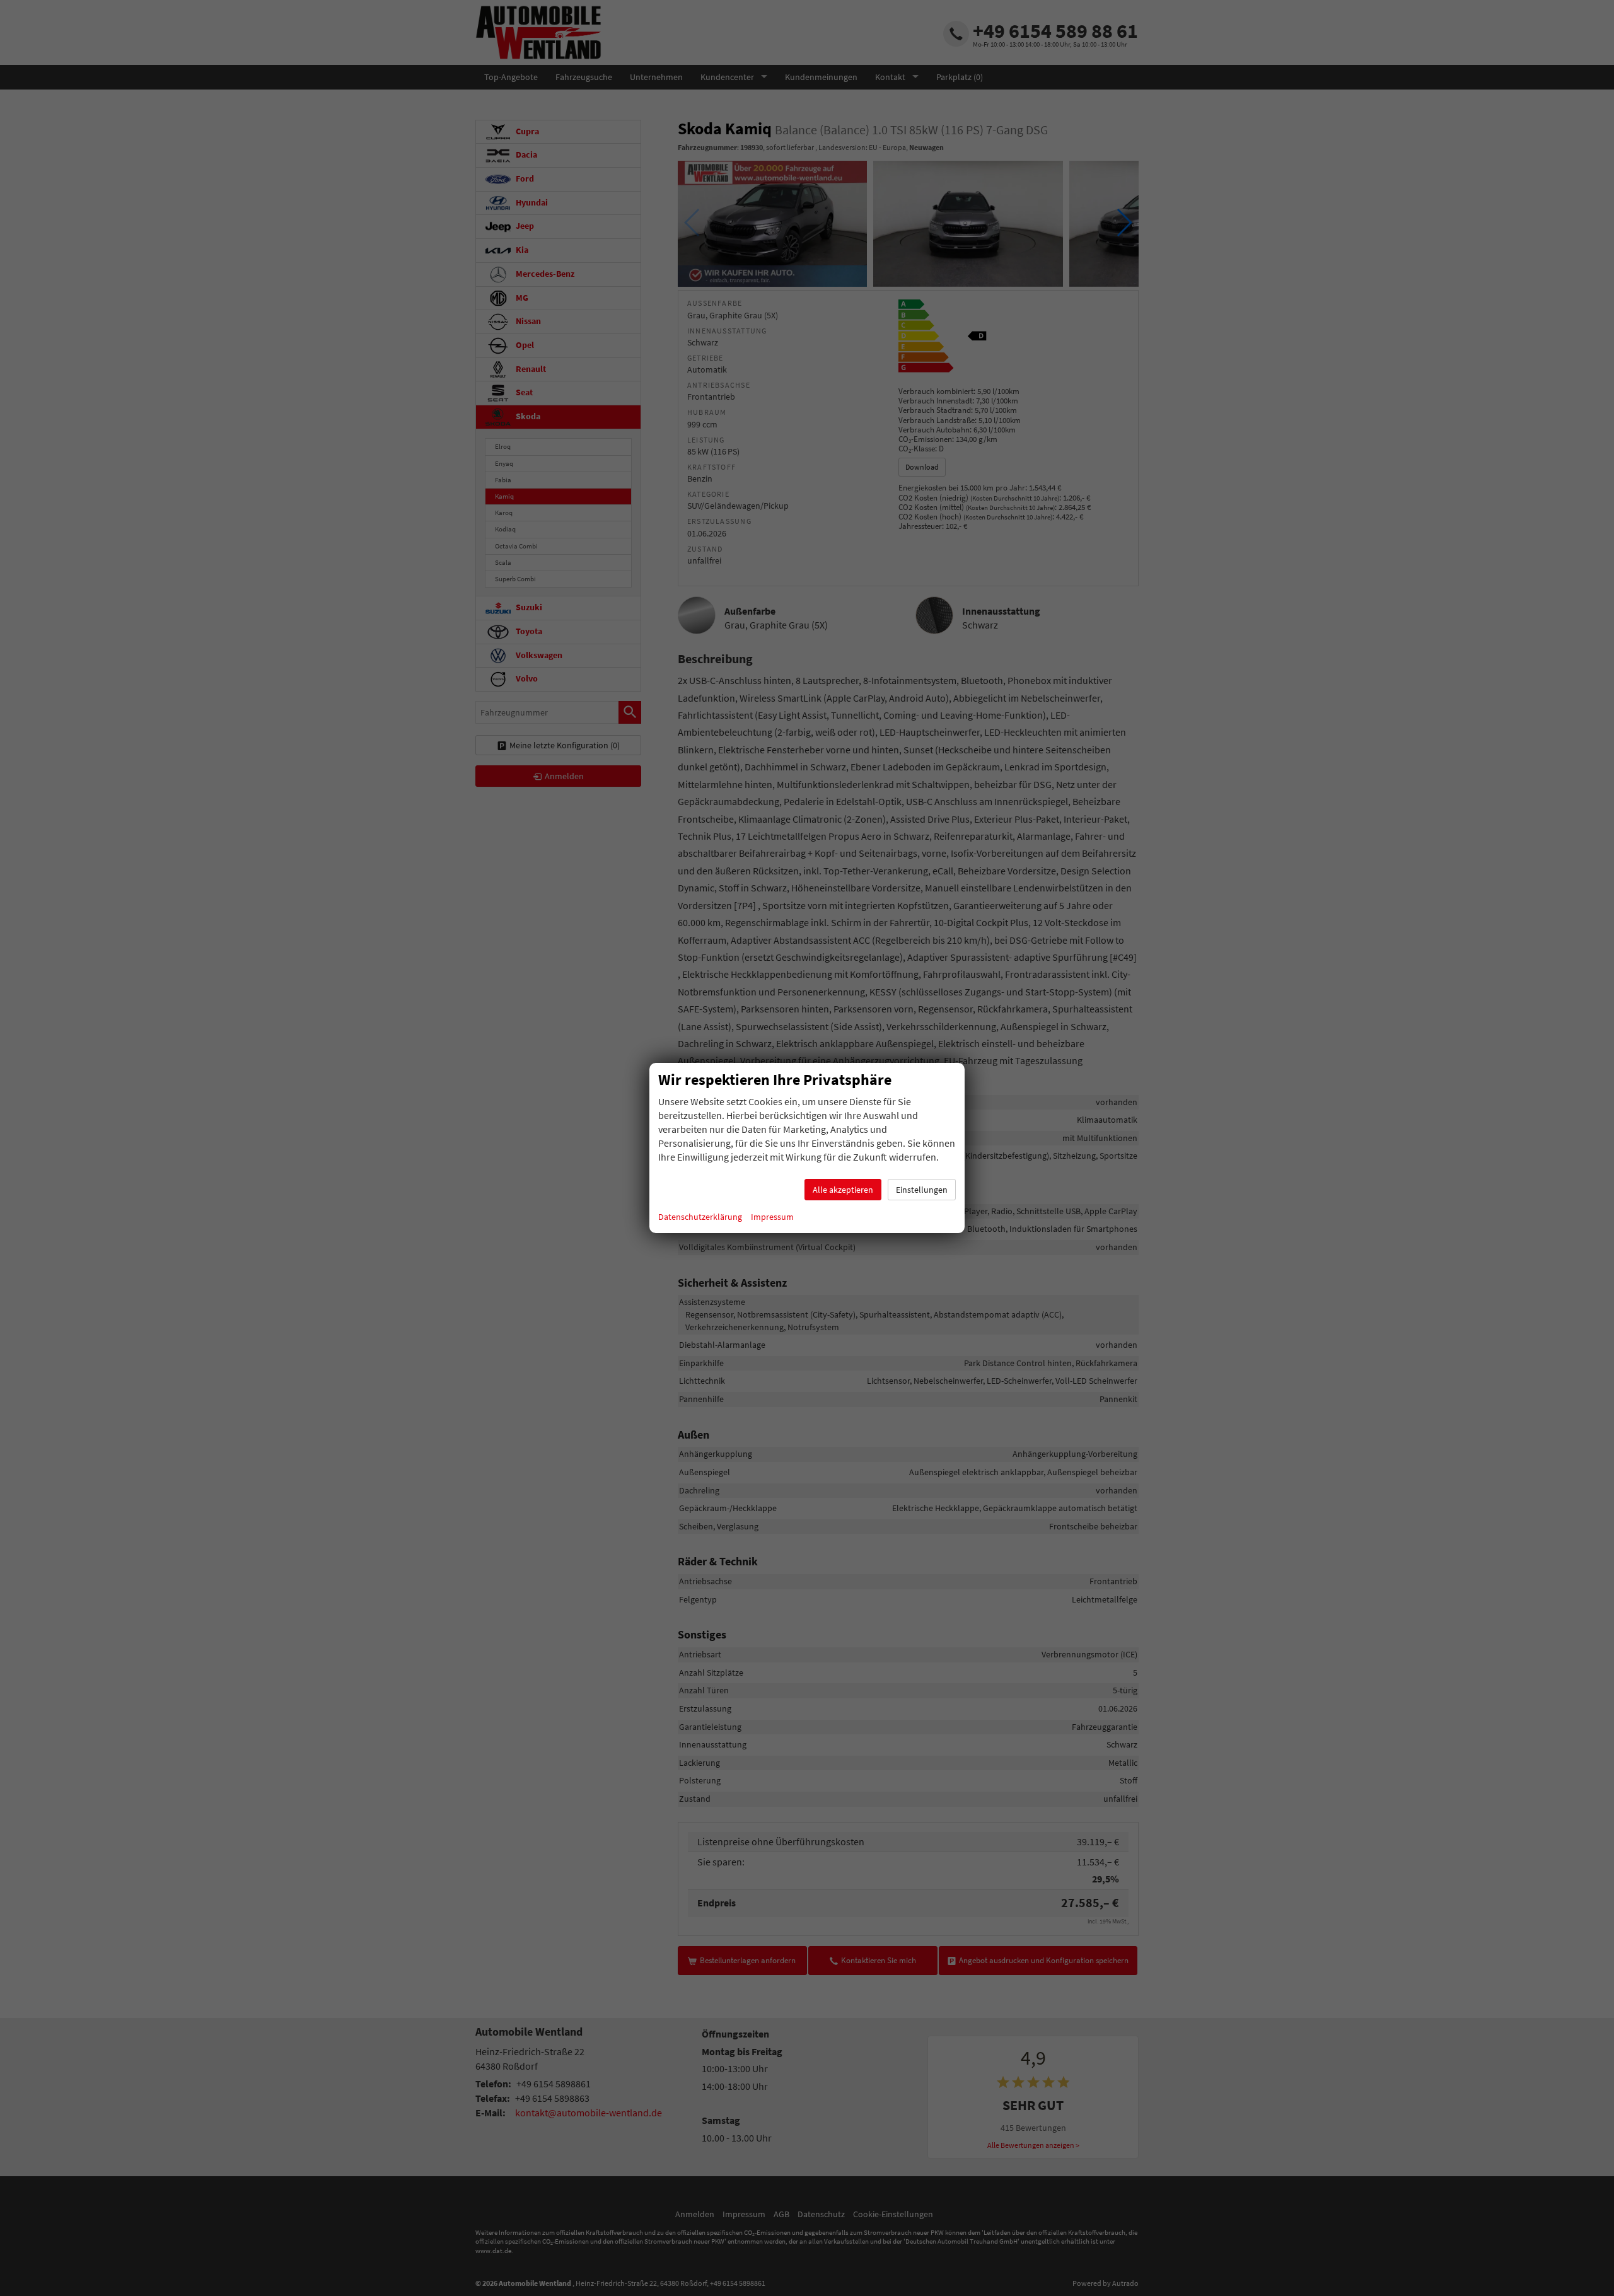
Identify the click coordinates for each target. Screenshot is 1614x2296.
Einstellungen (922, 1190)
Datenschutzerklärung (700, 1217)
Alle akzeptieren (843, 1190)
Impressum (772, 1217)
